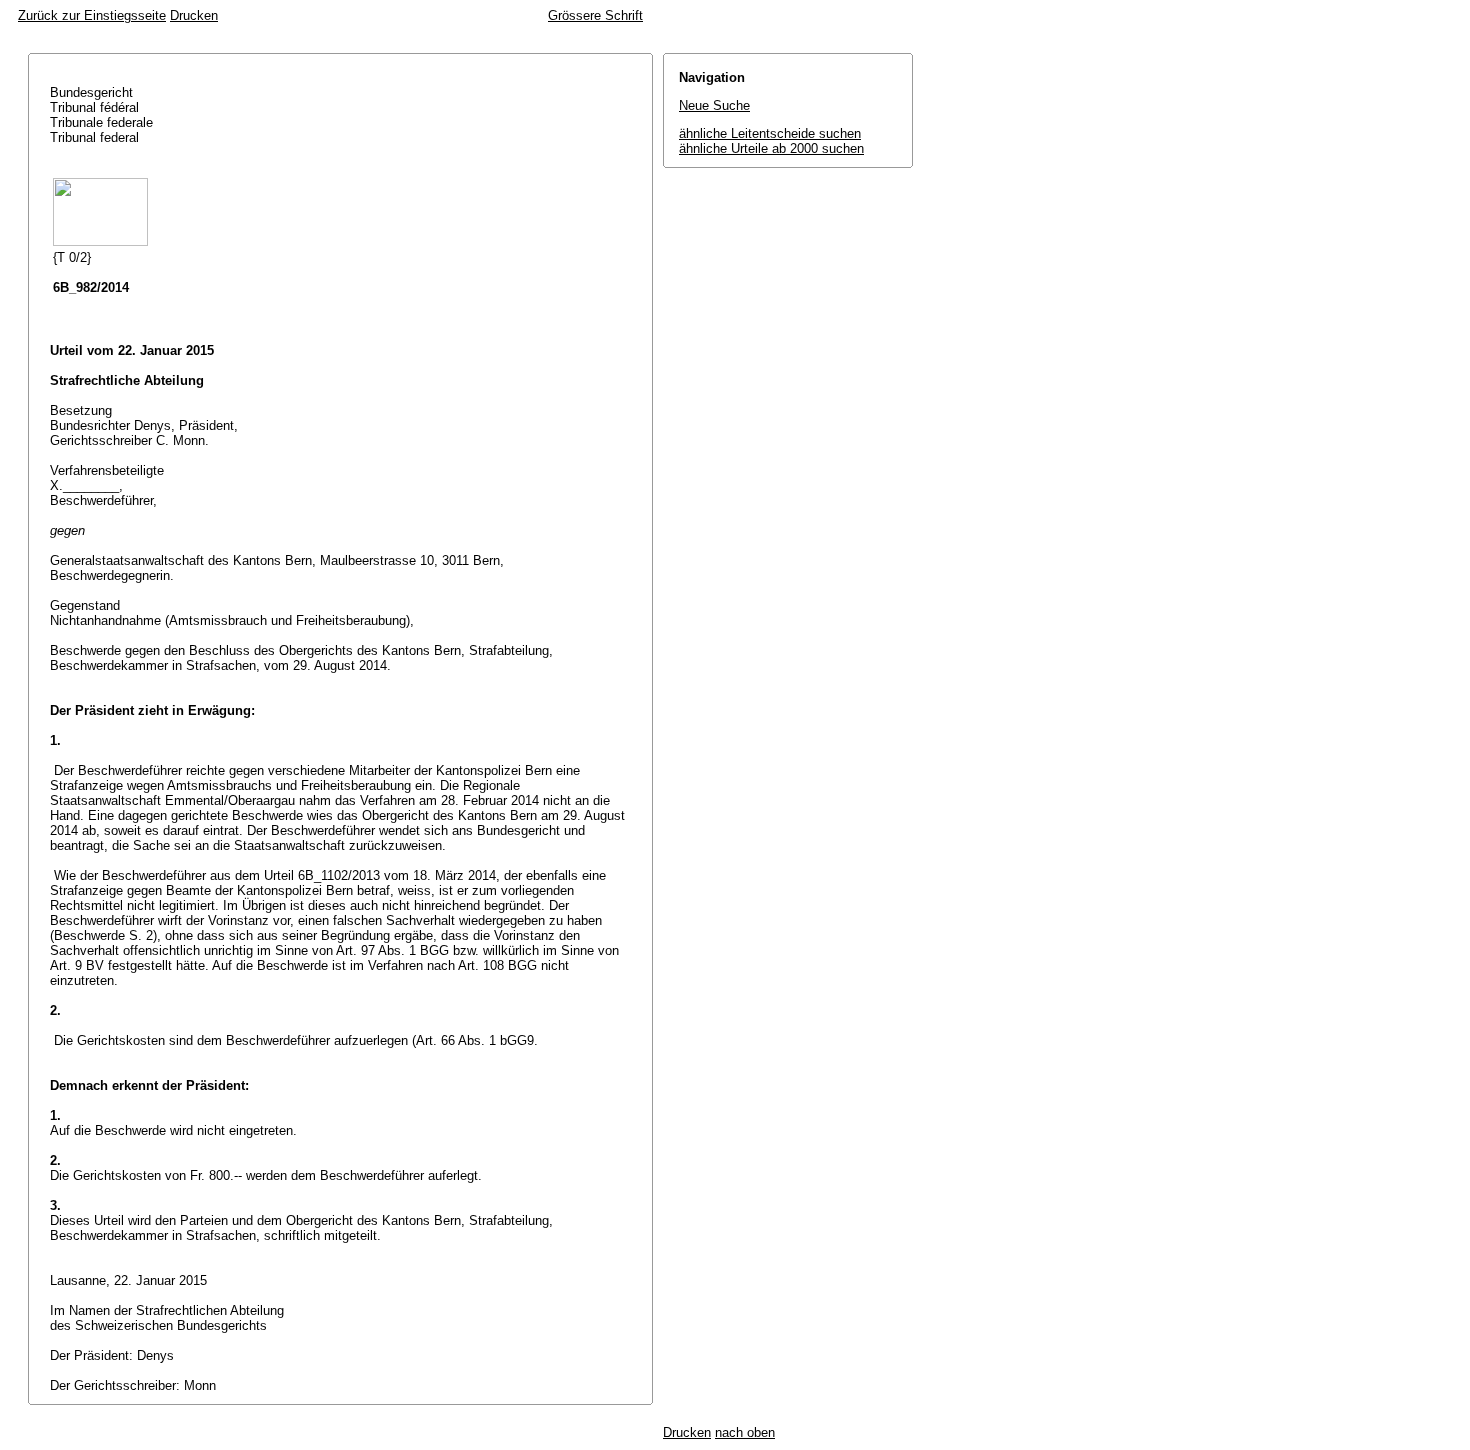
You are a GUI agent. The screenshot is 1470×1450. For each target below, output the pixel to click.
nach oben (745, 1432)
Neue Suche (714, 105)
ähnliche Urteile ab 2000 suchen (771, 148)
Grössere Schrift (595, 15)
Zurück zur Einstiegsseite (92, 15)
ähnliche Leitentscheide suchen (770, 133)
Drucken (194, 15)
